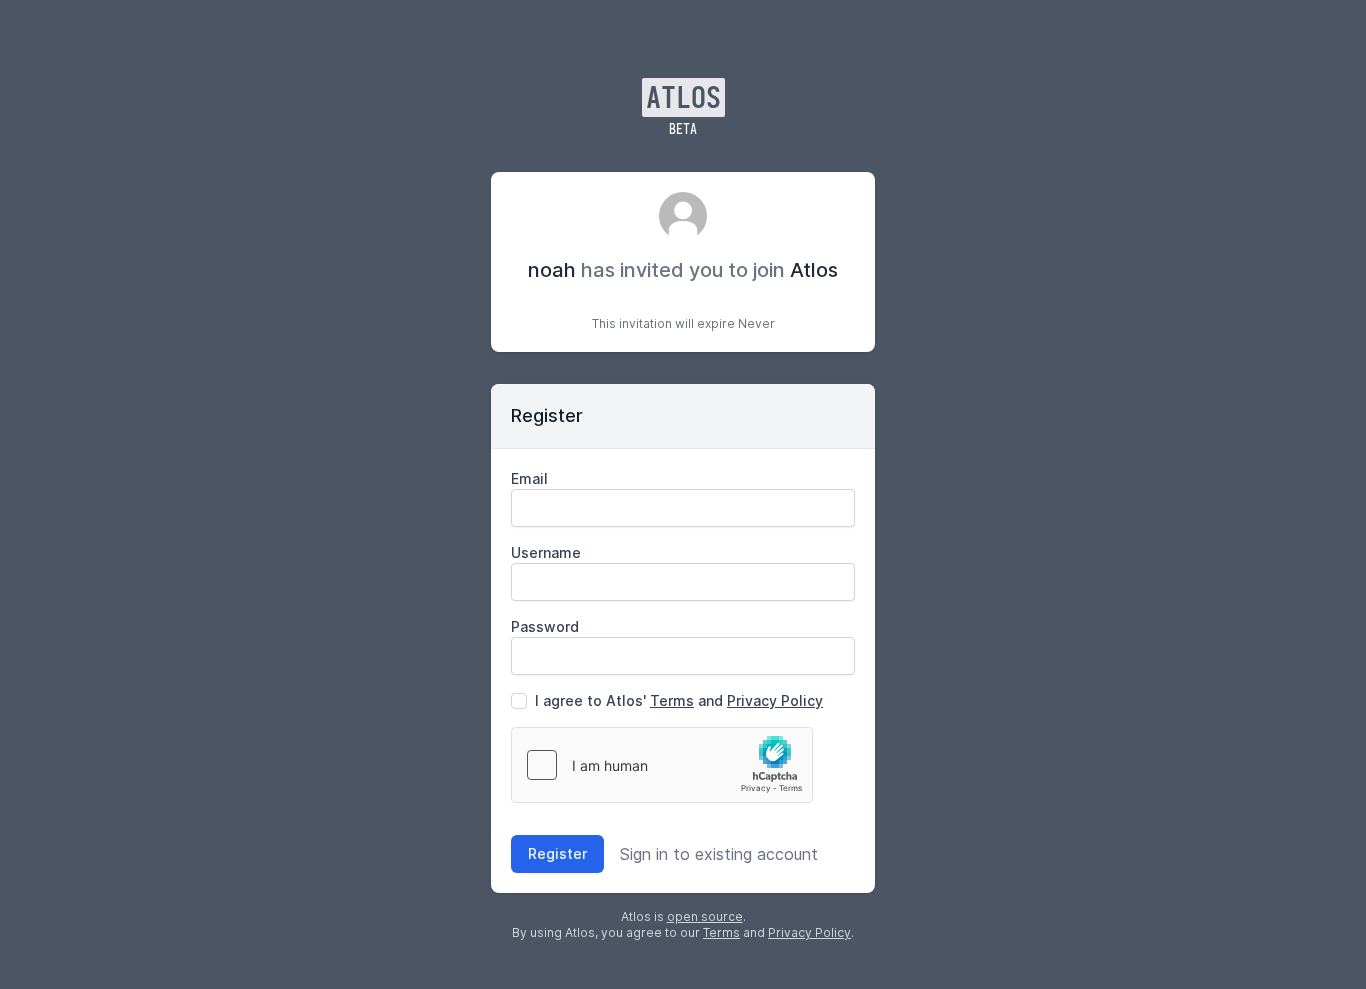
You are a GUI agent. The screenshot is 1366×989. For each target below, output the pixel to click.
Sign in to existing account (719, 854)
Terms (672, 700)
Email (529, 478)
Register (557, 853)
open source (705, 916)
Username (546, 552)
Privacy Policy (775, 700)
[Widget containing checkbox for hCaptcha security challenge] (662, 765)
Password (545, 626)
